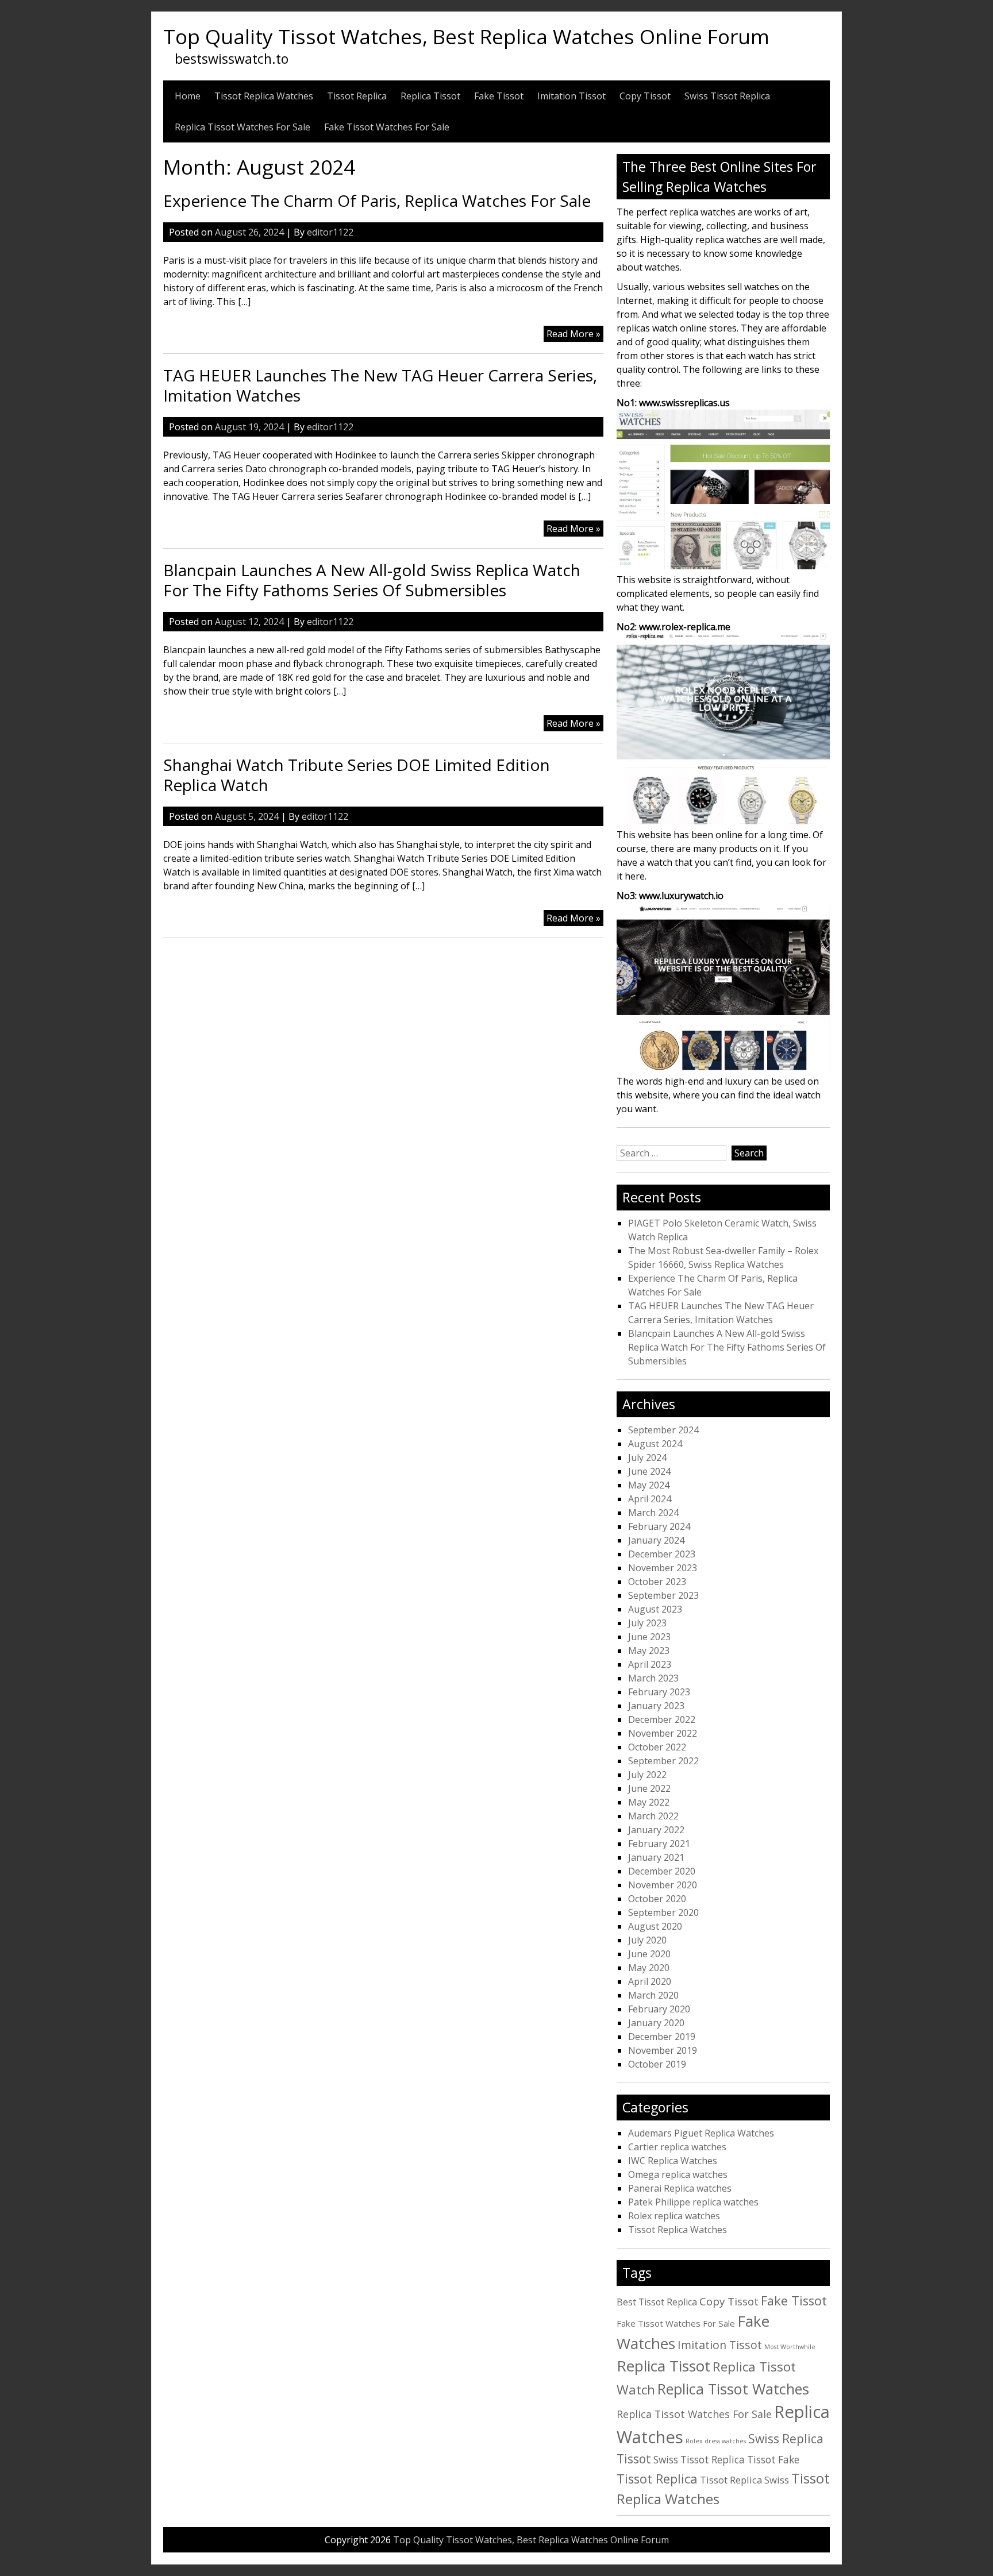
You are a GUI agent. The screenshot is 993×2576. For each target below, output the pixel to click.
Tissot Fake (773, 2460)
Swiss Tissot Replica (727, 96)
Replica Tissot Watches (733, 2389)
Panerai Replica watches (680, 2188)
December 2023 (662, 1554)
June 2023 (649, 1637)
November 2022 (663, 1733)
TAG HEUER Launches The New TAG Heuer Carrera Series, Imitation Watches (380, 385)
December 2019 (662, 2037)
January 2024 (656, 1540)
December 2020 (662, 1871)
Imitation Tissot (571, 96)
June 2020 (649, 1954)
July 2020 (647, 1940)
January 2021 (656, 1857)
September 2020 (663, 1912)
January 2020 (656, 2023)
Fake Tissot (499, 96)
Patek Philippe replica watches (693, 2202)
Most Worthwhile (790, 2347)
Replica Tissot (430, 96)
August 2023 (655, 1609)
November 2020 (663, 1885)
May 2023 (649, 1651)
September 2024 (663, 1430)
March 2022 (653, 1816)
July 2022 (647, 1775)
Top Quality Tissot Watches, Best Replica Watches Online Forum (466, 36)
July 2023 (647, 1623)
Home (188, 96)
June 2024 (649, 1471)
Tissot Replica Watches (264, 96)
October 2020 (657, 1899)
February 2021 (659, 1844)
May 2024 (649, 1485)
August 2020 (655, 1926)
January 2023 (656, 1706)
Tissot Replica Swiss (744, 2480)
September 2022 (663, 1761)
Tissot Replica (357, 96)
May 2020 (649, 1968)
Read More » (575, 334)
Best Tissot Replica (657, 2302)
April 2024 (650, 1499)
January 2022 (656, 1830)
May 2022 (649, 1802)
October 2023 (657, 1582)
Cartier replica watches (677, 2147)
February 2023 (659, 1692)
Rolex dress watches (716, 2441)
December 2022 (662, 1719)
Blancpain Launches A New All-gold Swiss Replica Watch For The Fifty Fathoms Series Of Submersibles (372, 580)
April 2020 (650, 1981)
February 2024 (659, 1526)
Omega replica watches (678, 2174)
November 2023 (663, 1568)
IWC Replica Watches (673, 2161)
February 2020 (659, 2009)
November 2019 (663, 2050)
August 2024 (655, 1444)
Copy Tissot (645, 96)
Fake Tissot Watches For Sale (387, 127)
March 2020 (653, 1995)
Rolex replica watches (674, 2216)
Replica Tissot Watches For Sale (243, 127)
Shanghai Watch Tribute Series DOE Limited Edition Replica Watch (357, 775)
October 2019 (657, 2064)
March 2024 (653, 1513)
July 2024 (647, 1457)
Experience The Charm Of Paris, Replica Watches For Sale (377, 200)
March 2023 (653, 1678)
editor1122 (330, 232)
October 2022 (657, 1747)
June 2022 (649, 1788)
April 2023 (650, 1664)
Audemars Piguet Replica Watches (701, 2133)
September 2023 (663, 1595)
